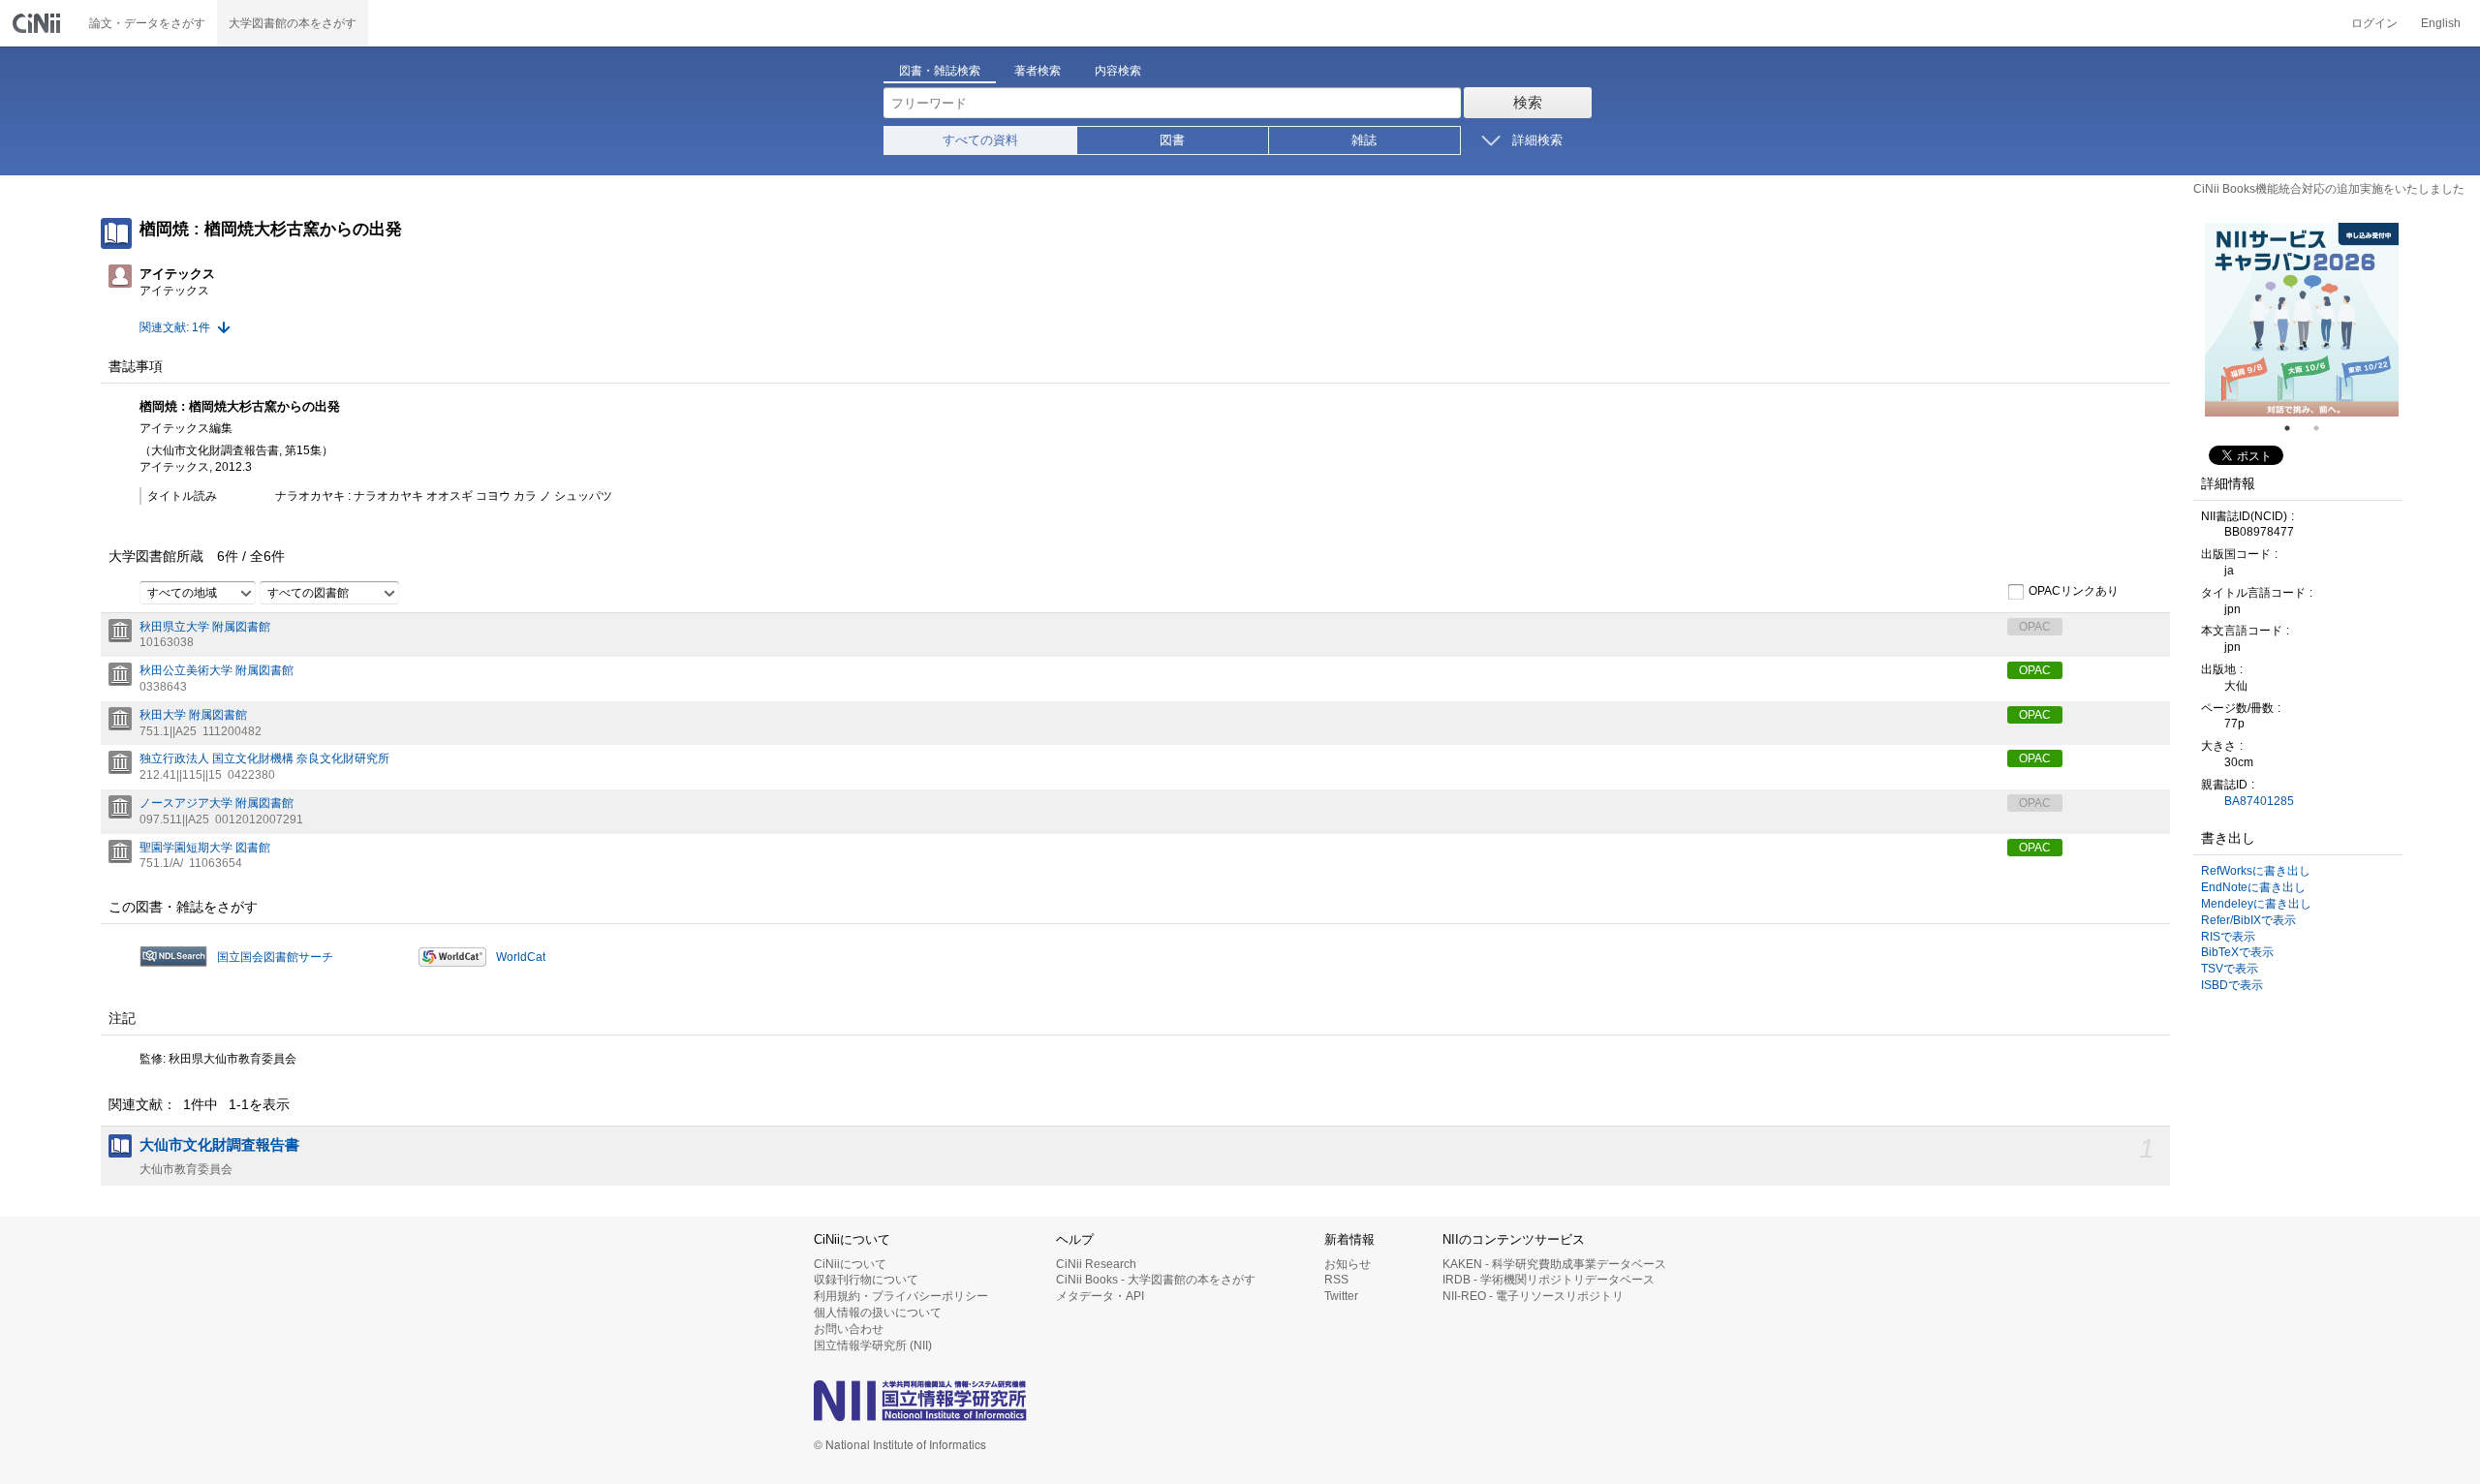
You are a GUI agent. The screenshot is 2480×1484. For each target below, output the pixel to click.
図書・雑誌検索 (940, 71)
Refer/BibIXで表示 (2248, 920)
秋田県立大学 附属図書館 (205, 627)
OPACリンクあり (2074, 591)
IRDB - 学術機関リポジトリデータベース (1549, 1280)
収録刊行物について (866, 1280)
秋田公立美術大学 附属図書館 (217, 670)
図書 (1172, 140)
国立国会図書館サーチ (275, 957)
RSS (1336, 1280)
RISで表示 (2228, 937)
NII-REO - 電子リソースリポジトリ (1533, 1296)
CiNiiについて (850, 1264)
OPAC (2035, 670)
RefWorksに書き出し (2256, 871)
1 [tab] (2295, 428)
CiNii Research (1096, 1264)
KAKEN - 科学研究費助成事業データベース (1554, 1264)
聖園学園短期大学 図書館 (205, 848)
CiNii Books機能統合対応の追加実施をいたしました (2329, 189)
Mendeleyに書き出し (2256, 904)
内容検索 (1118, 71)
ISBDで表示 (2232, 985)
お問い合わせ (849, 1329)
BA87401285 (2259, 801)
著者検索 (1038, 71)
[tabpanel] (2302, 320)
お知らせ (1348, 1264)
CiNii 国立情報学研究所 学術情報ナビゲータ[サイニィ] (39, 23)
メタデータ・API (1100, 1296)
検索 (1528, 102)
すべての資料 (980, 140)
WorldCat (521, 957)
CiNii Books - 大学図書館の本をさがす (1156, 1280)
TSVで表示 (2230, 969)
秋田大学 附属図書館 (193, 715)
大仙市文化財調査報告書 (219, 1145)
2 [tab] (2324, 428)
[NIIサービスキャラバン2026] (2302, 320)
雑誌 (1364, 140)
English (2441, 23)
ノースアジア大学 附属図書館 (217, 803)
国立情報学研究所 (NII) (873, 1345)
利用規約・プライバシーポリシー (901, 1296)
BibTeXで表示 (2237, 952)
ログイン (2374, 23)
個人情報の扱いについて (878, 1313)
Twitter (1341, 1296)
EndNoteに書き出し (2253, 887)
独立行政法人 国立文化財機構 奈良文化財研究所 (264, 758)
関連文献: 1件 (175, 327)
